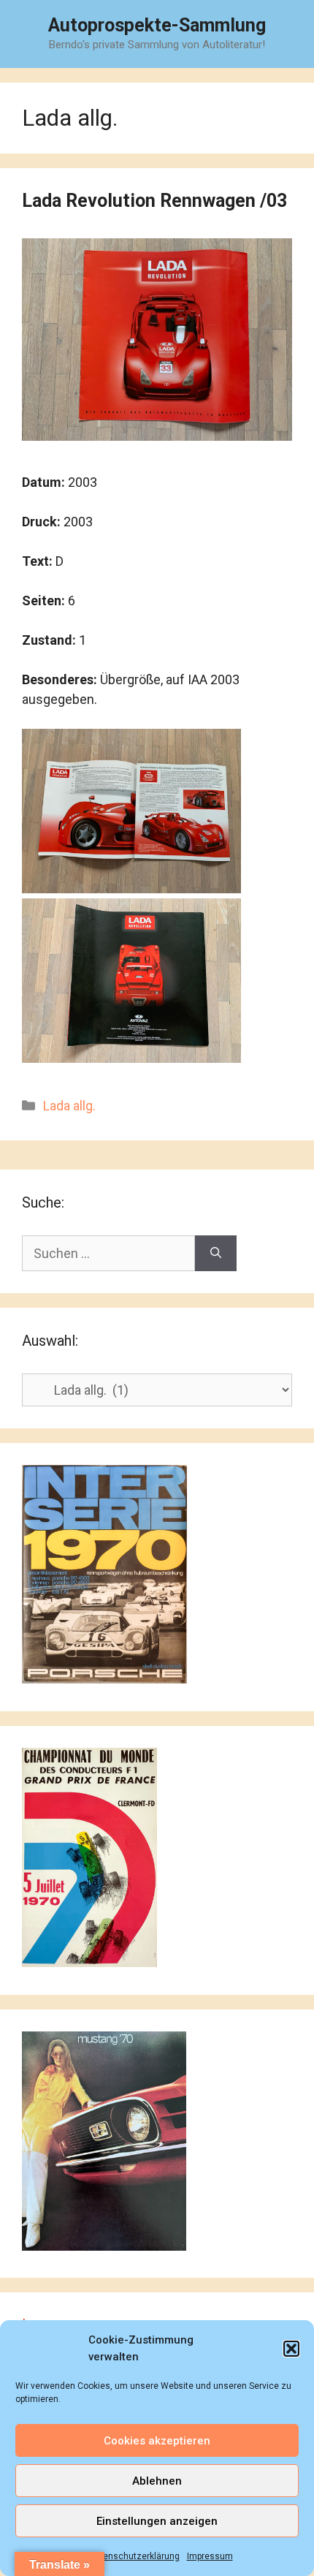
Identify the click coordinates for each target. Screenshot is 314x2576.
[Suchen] (216, 1253)
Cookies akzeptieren (157, 2441)
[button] (291, 2349)
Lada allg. (69, 1106)
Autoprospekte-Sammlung (157, 25)
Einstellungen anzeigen (157, 2521)
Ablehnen (157, 2481)
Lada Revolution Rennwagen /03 (154, 201)
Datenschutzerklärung (134, 2556)
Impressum (210, 2556)
